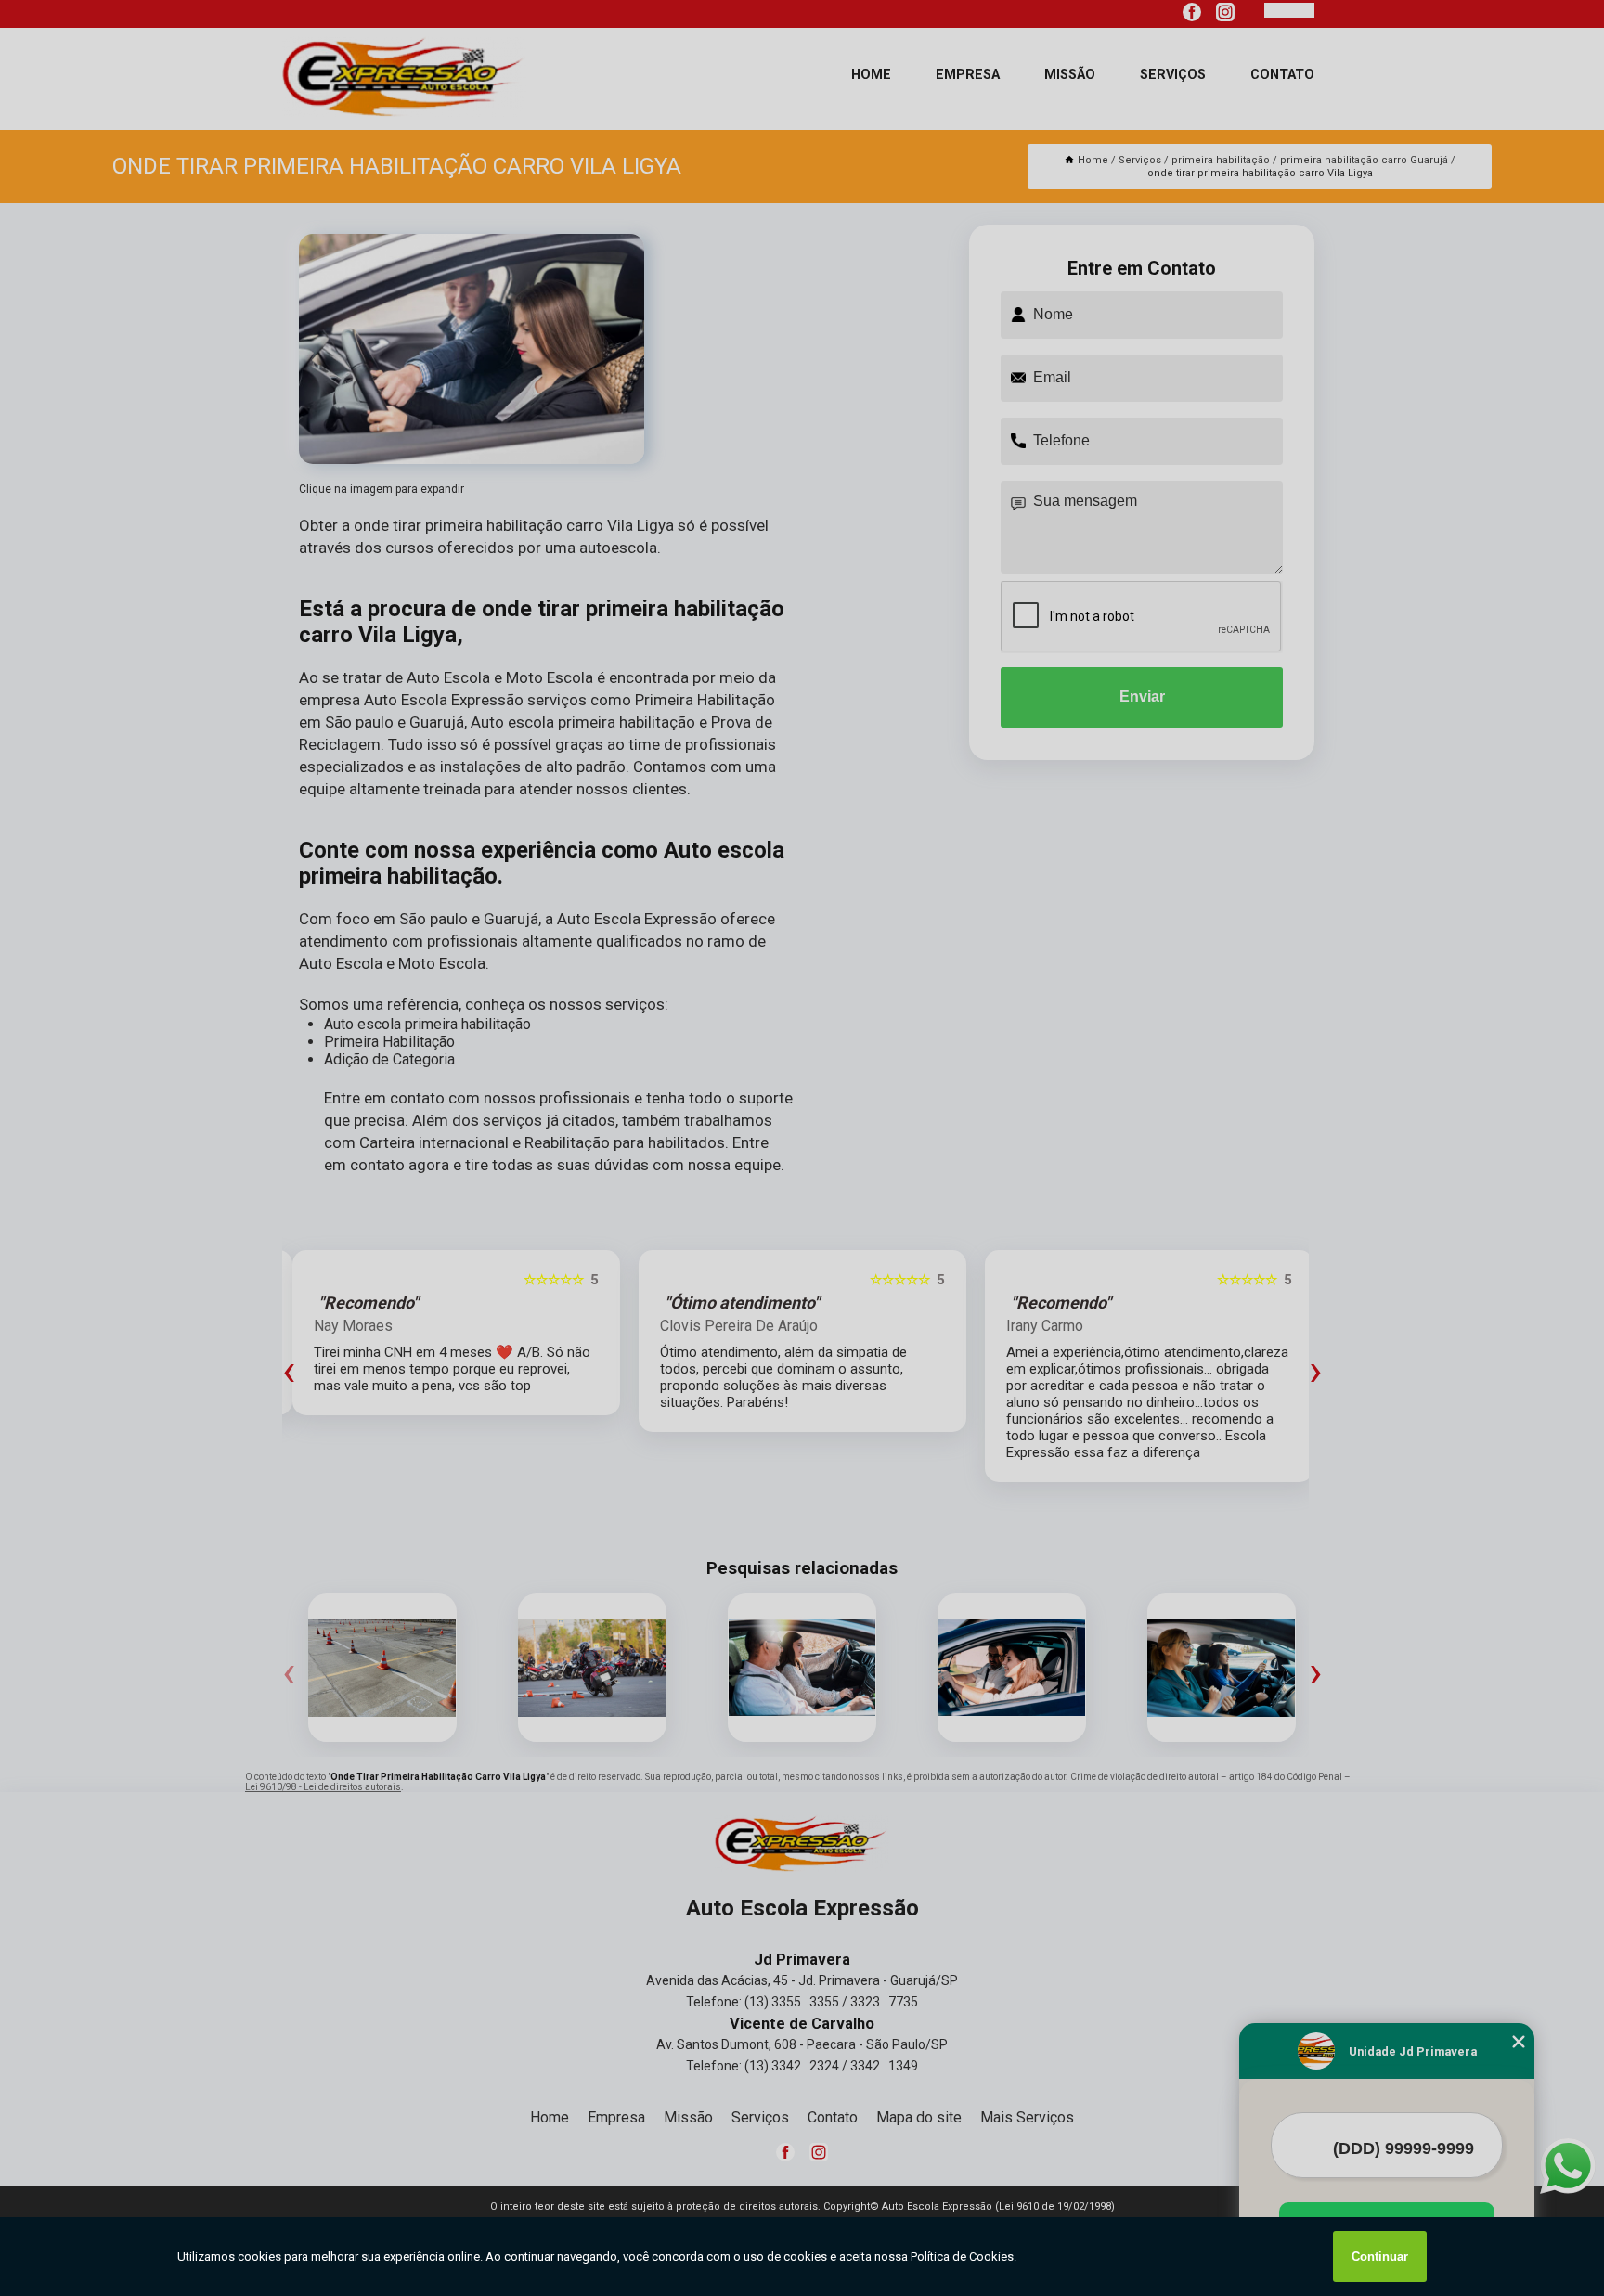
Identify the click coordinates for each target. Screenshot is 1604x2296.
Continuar (1380, 2257)
